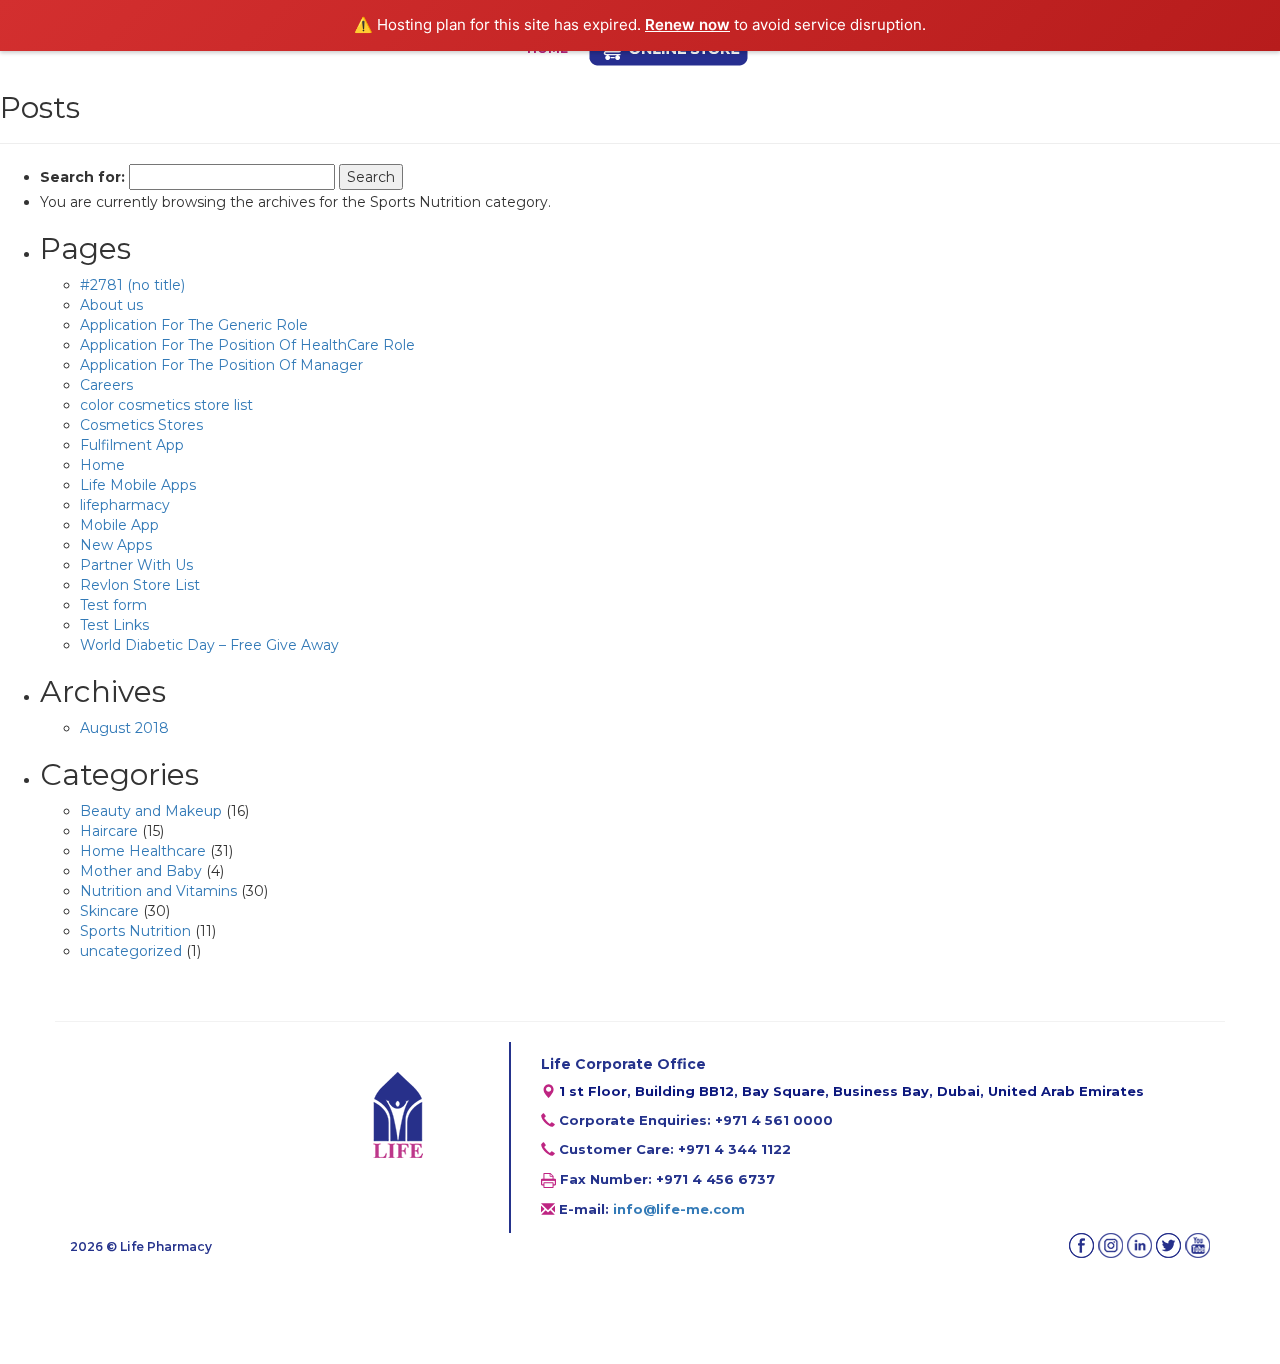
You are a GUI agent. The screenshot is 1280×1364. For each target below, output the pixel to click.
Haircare (109, 831)
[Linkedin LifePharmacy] (1139, 1245)
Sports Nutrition (135, 931)
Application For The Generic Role (194, 325)
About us (111, 305)
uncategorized (131, 951)
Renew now (687, 24)
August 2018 (124, 728)
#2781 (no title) (132, 285)
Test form (113, 605)
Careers (106, 385)
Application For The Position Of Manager (221, 365)
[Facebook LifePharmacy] (1081, 1245)
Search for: (82, 177)
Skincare (109, 911)
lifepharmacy (125, 505)
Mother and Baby (141, 871)
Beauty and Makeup (151, 811)
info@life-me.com (679, 1209)
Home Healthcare (143, 851)
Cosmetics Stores (141, 425)
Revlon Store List (140, 585)
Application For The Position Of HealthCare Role (247, 345)
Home (102, 465)
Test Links (114, 625)
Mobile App (119, 525)
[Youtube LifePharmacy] (1197, 1245)
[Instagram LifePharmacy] (1110, 1245)
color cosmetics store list (166, 405)
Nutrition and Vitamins (158, 891)
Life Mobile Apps (138, 485)
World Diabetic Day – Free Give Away (209, 645)
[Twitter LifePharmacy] (1168, 1245)
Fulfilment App (132, 445)
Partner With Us (136, 565)
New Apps (116, 545)
